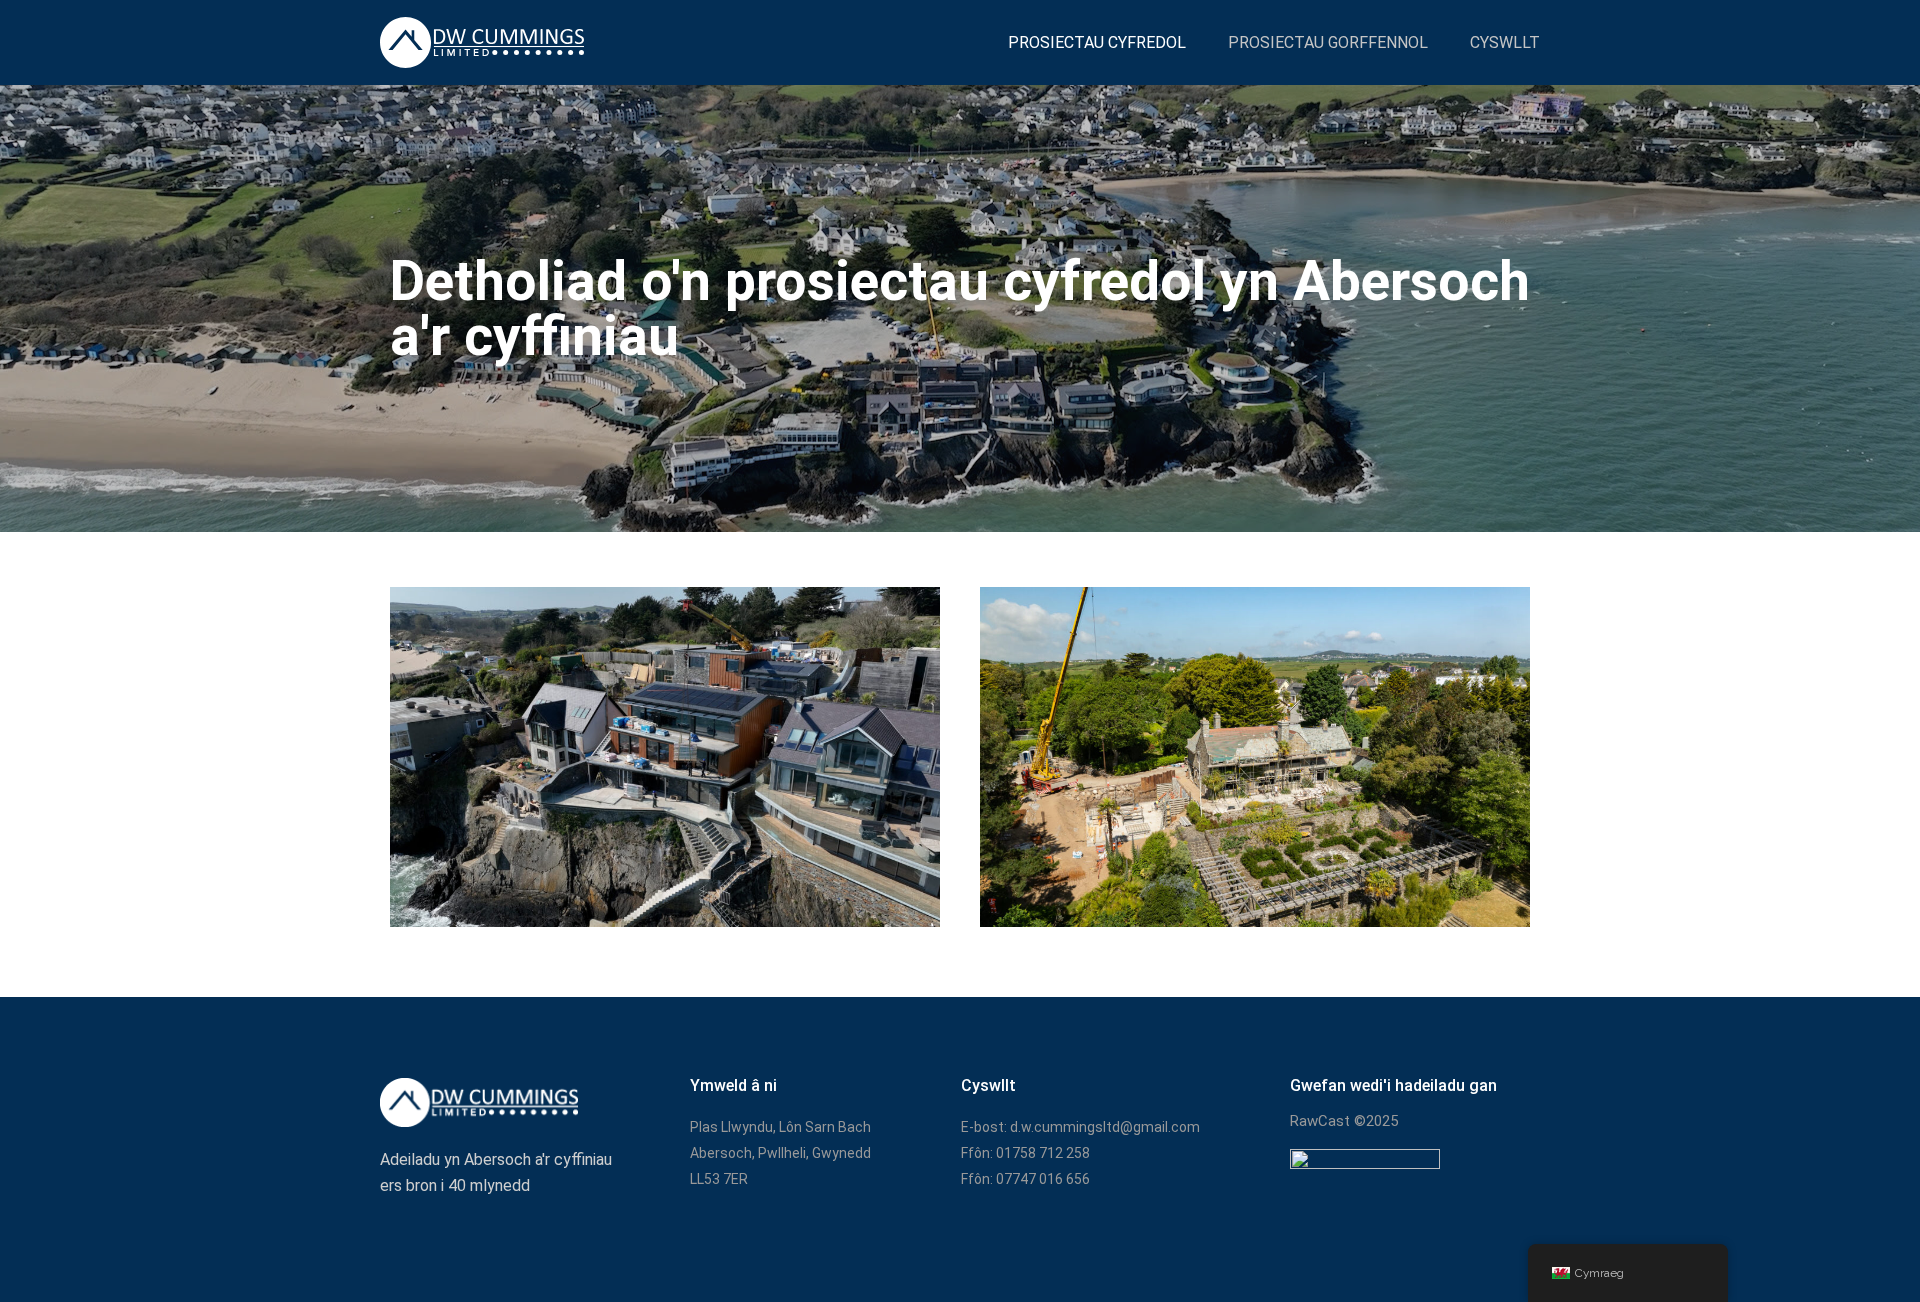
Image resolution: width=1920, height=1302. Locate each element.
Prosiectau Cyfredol (1097, 42)
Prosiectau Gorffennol (1328, 42)
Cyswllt (1505, 42)
